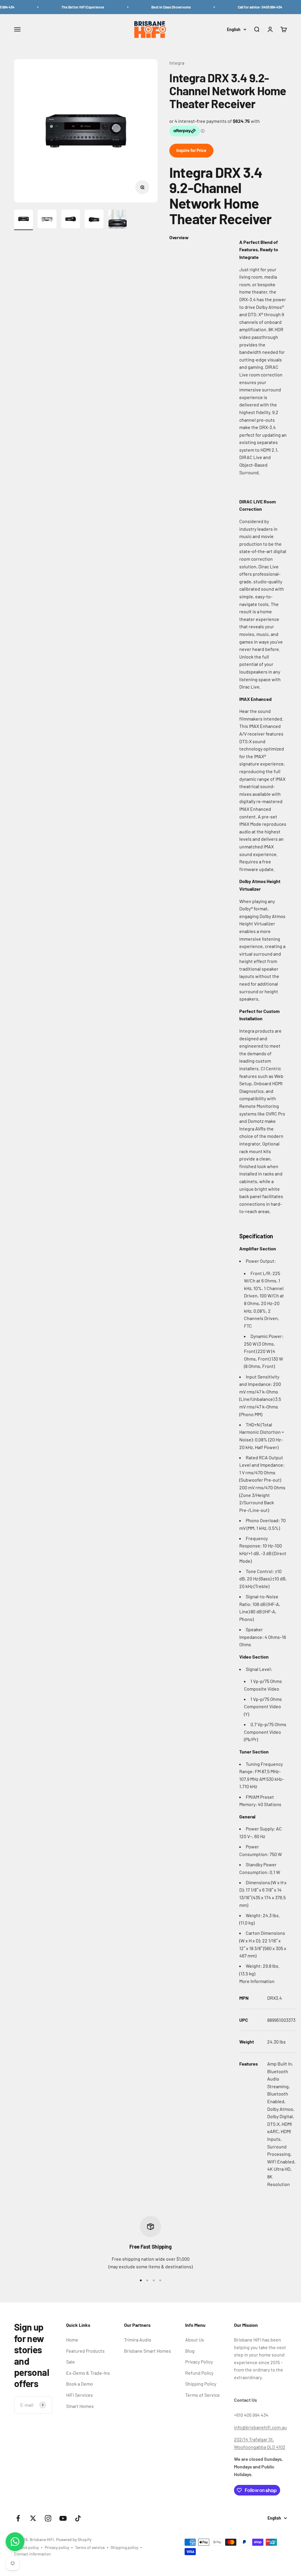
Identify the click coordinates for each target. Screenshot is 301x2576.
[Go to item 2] (47, 220)
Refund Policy (199, 2373)
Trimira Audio (138, 2340)
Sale (71, 2362)
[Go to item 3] (71, 220)
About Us (195, 2340)
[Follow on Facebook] (18, 2518)
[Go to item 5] (118, 220)
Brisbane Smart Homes (148, 2351)
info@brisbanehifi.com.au (260, 2427)
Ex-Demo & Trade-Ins (88, 2373)
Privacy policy (57, 2547)
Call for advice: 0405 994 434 (243, 7)
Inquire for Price (191, 150)
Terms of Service (203, 2395)
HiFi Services (80, 2395)
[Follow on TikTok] (78, 2518)
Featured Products (85, 2351)
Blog (190, 2351)
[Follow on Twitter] (33, 2518)
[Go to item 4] (94, 220)
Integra (177, 63)
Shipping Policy (201, 2384)
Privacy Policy (199, 2362)
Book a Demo (80, 2384)
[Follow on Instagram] (48, 2518)
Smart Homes (80, 2406)
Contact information (32, 2554)
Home (72, 2340)
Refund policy (26, 2547)
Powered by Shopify (74, 2539)
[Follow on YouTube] (63, 2518)
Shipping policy (124, 2547)
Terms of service (90, 2547)
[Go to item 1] (24, 220)
